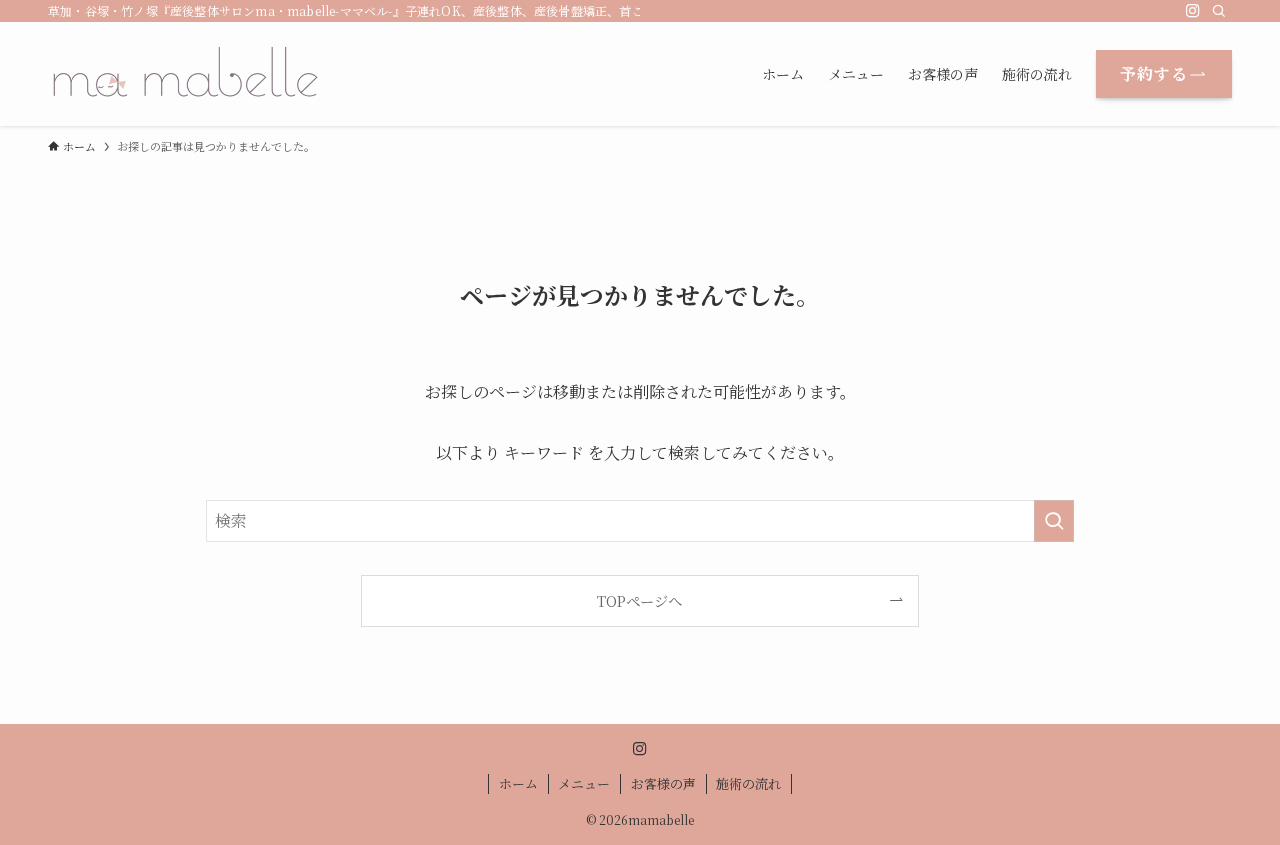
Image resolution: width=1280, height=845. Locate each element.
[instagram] (1193, 11)
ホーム (518, 783)
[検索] (1219, 11)
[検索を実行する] (1054, 521)
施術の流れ (748, 783)
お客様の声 (663, 783)
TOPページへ (639, 600)
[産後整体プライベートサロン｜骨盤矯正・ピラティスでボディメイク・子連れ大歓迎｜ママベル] (186, 74)
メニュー (584, 783)
